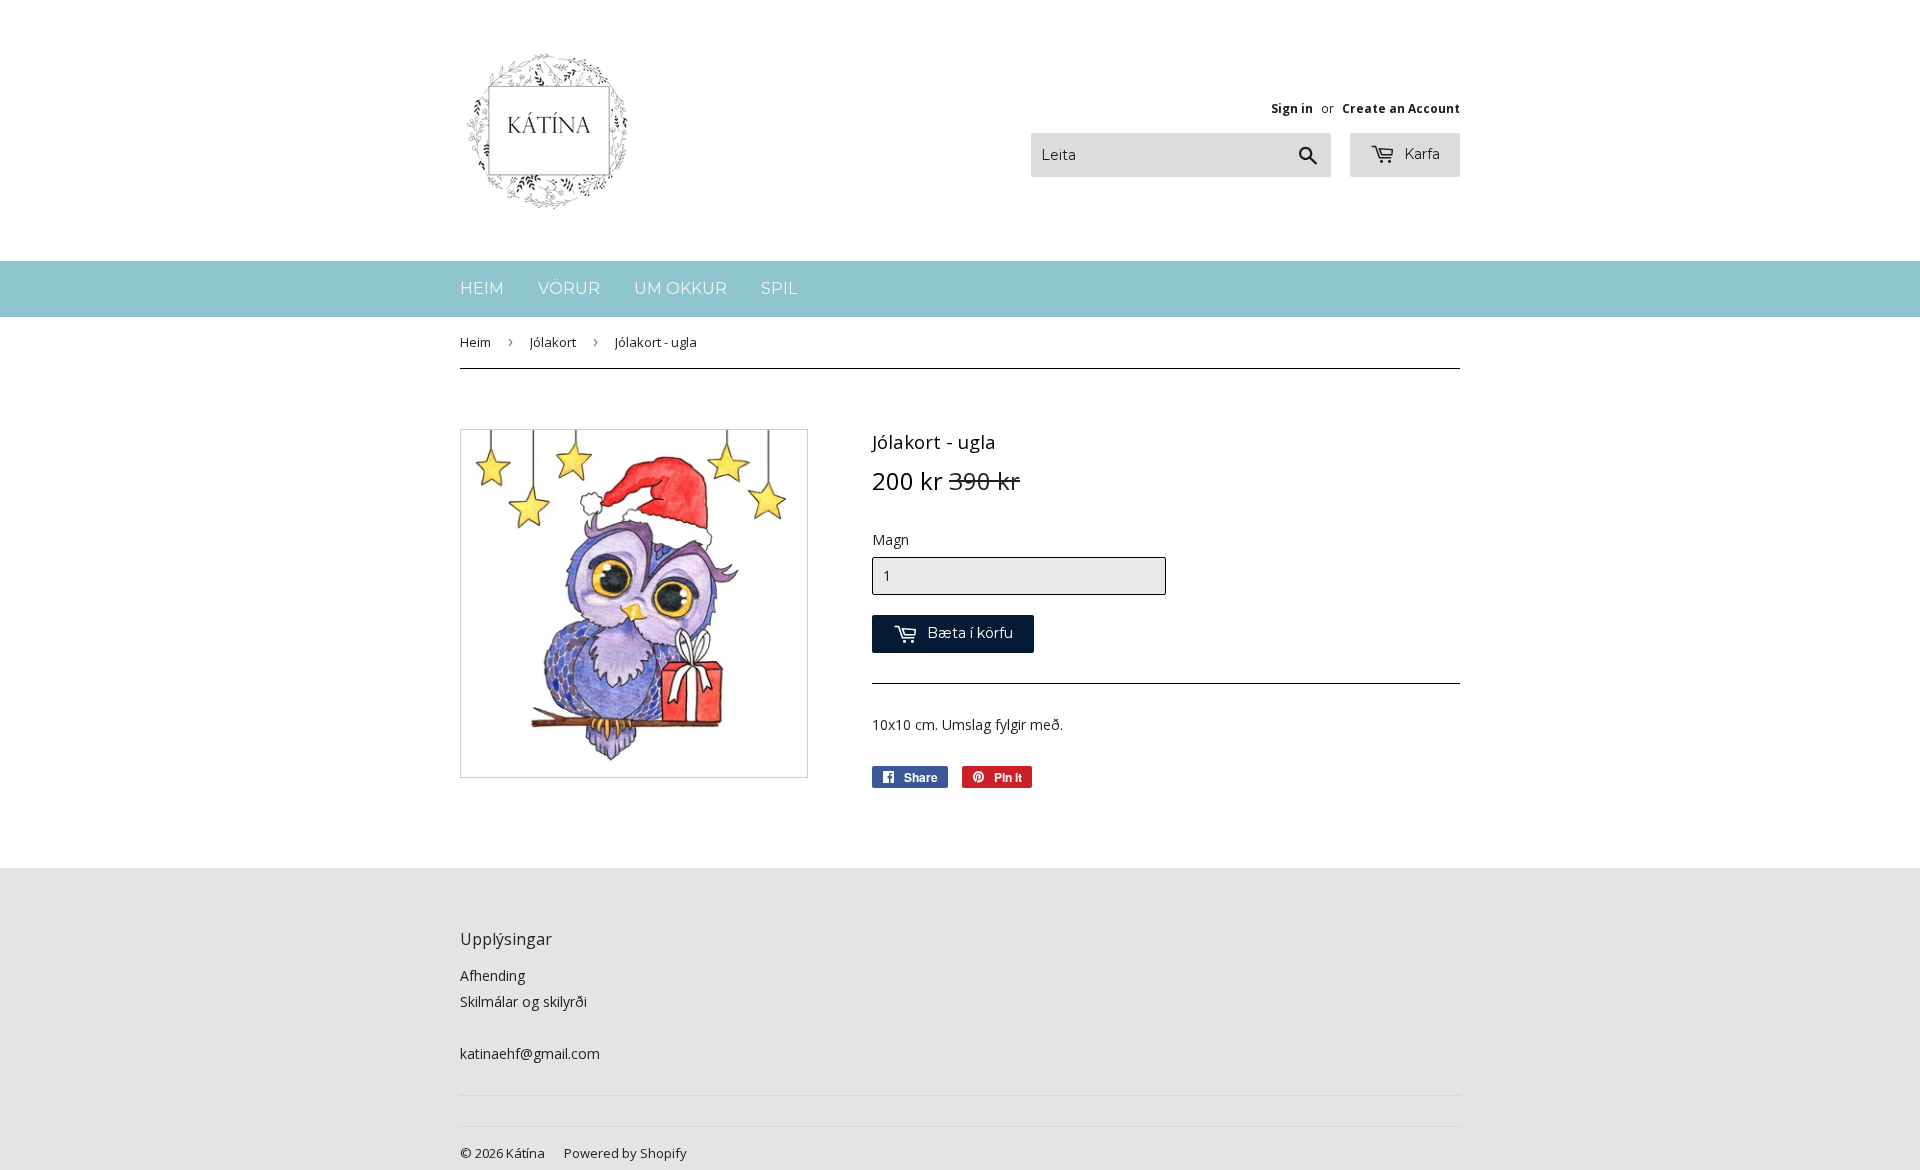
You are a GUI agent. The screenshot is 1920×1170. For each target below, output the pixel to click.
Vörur (569, 288)
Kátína (525, 1153)
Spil (779, 288)
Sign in (1292, 108)
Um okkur (680, 288)
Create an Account (1401, 108)
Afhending (492, 975)
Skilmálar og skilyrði (523, 1001)
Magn (890, 539)
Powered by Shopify (625, 1153)
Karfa (1420, 154)
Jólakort (553, 342)
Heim (482, 288)
